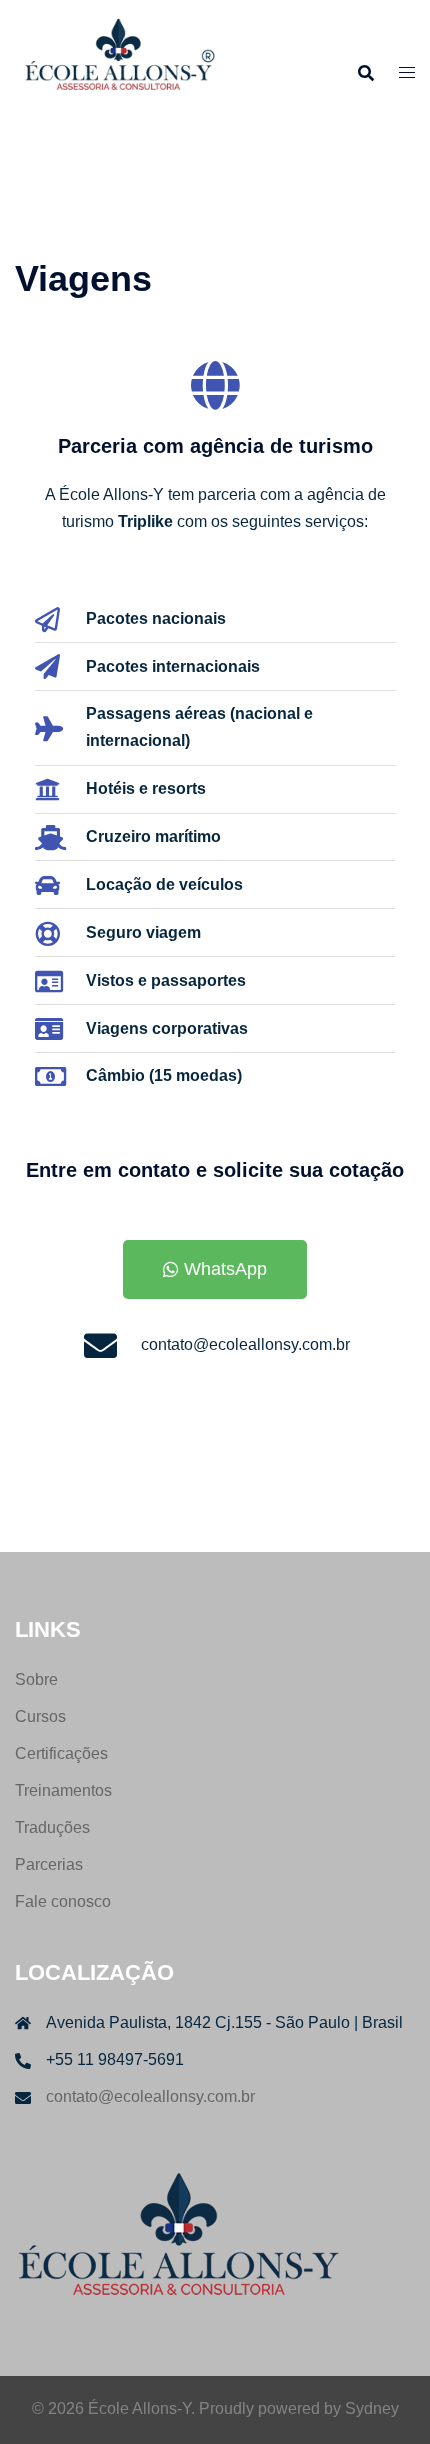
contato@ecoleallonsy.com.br (150, 2096)
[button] (215, 1269)
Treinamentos (63, 1790)
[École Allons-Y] (118, 71)
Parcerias (49, 1864)
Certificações (61, 1753)
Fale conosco (63, 1901)
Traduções (52, 1827)
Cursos (40, 1716)
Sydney (372, 2408)
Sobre (36, 1679)
